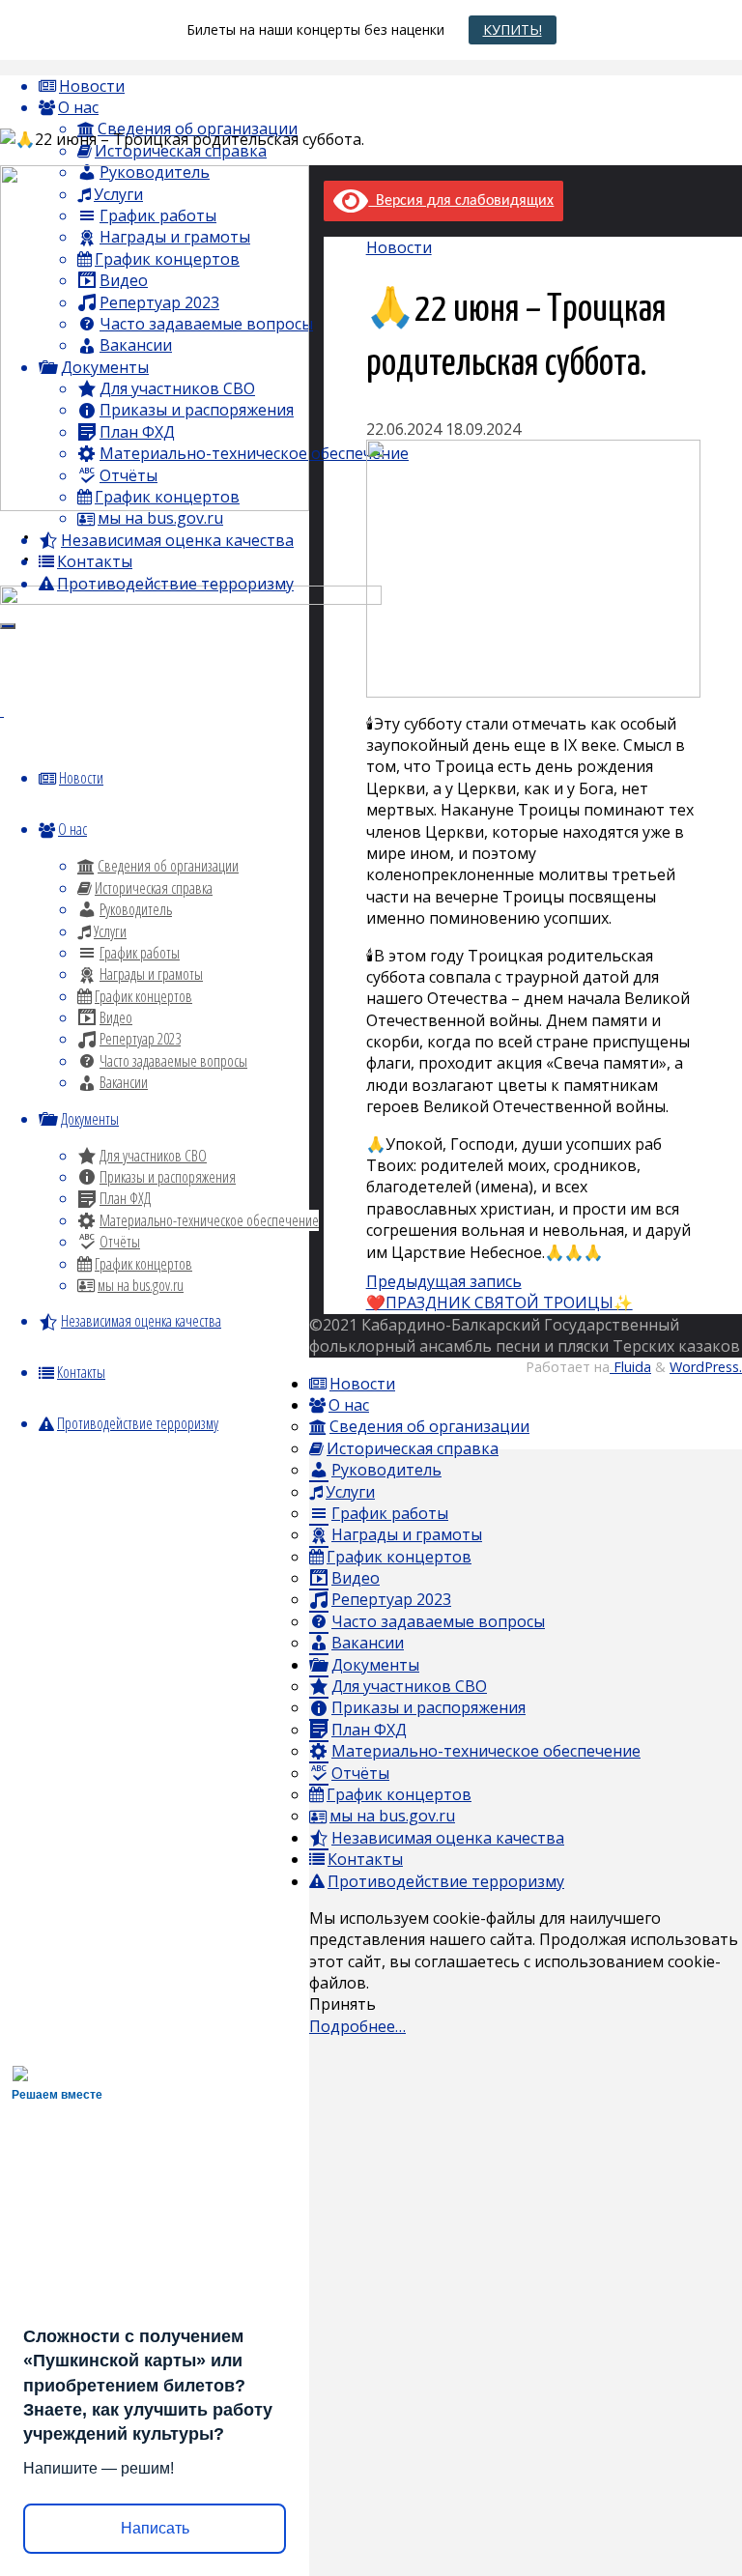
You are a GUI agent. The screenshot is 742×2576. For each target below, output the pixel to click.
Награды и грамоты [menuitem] (407, 1534)
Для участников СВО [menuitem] (409, 1686)
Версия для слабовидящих (461, 201)
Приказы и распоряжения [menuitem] (428, 1707)
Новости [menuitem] (362, 1384)
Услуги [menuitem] (350, 1492)
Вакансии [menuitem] (368, 1643)
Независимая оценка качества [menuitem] (448, 1838)
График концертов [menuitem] (399, 1557)
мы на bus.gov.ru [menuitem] (392, 1816)
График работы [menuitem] (390, 1513)
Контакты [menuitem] (365, 1859)
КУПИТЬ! (513, 29)
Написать (155, 2528)
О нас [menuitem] (349, 1405)
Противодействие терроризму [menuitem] (446, 1881)
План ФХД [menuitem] (369, 1730)
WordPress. (706, 1367)
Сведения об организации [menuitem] (429, 1426)
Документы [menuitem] (375, 1665)
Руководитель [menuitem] (386, 1470)
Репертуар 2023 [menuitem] (391, 1599)
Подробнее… (357, 2026)
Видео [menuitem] (356, 1578)
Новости (399, 247)
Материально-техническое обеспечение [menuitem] (486, 1751)
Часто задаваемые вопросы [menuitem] (438, 1621)
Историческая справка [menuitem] (413, 1448)
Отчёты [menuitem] (360, 1773)
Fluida (630, 1367)
